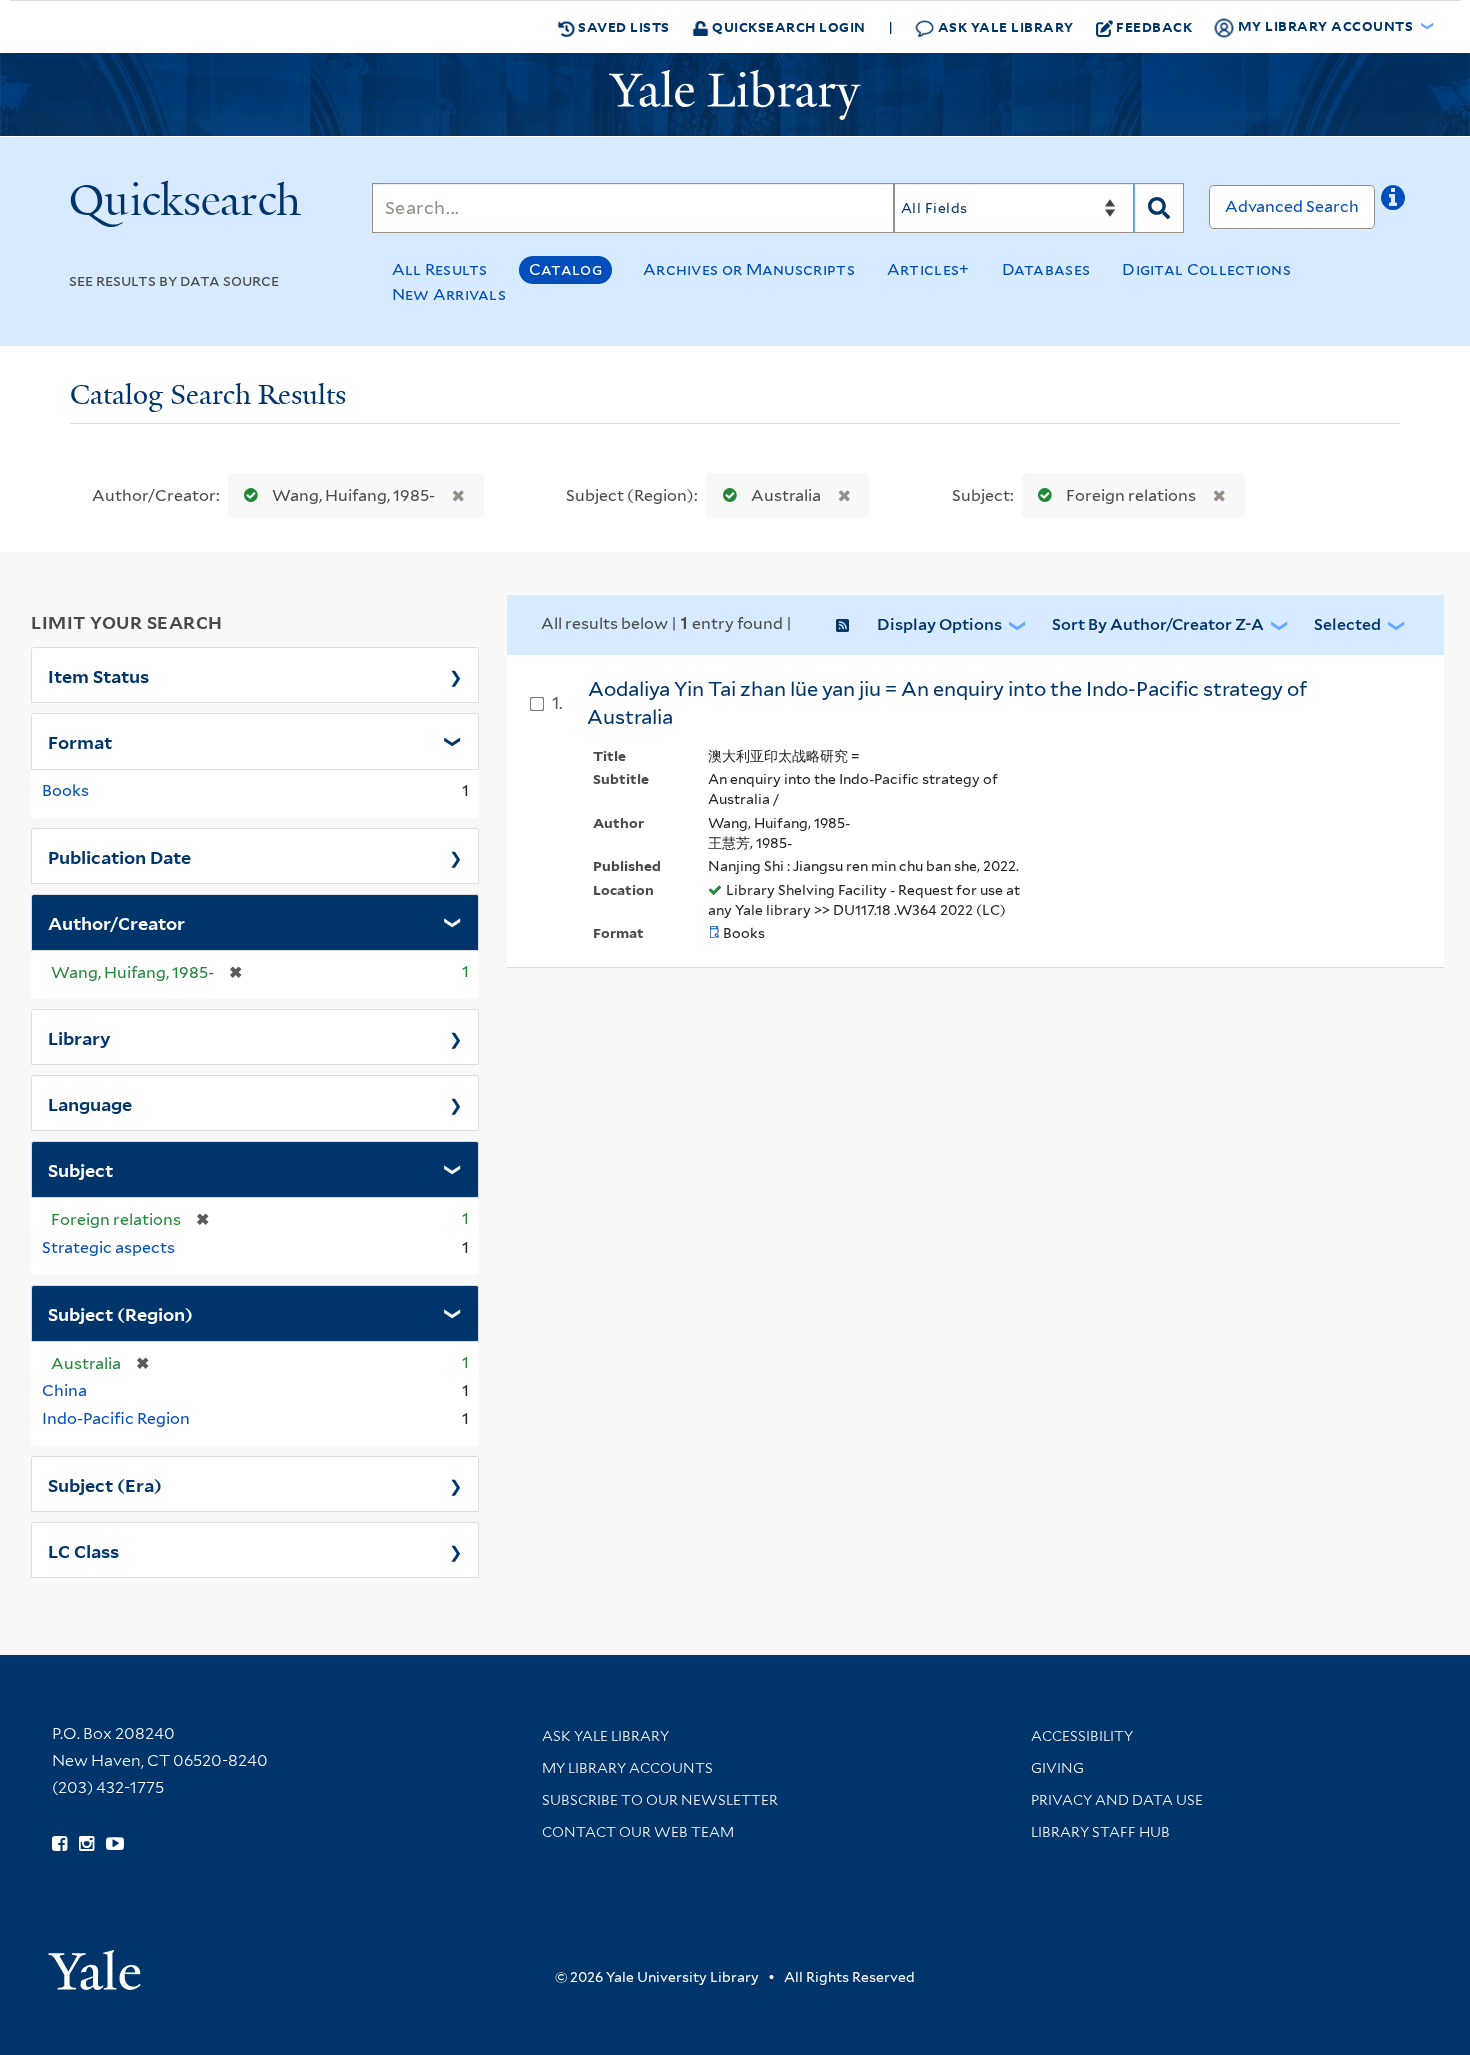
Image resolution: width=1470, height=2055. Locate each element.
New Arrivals (449, 294)
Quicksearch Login (787, 26)
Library (79, 1037)
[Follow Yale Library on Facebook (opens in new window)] (59, 1844)
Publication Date (119, 856)
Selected (1347, 624)
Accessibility (1082, 1736)
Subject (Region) (120, 1313)
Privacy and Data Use (1117, 1800)
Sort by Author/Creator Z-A (1158, 624)
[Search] (1159, 208)
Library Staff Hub (1100, 1832)
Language (90, 1103)
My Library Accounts (627, 1768)
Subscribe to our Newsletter (660, 1800)
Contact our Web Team (638, 1832)
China (64, 1390)
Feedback (1154, 26)
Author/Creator (116, 922)
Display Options (939, 624)
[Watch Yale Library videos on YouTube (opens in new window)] (115, 1844)
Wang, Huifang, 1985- (353, 495)
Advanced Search (1292, 206)
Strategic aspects (108, 1247)
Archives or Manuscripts (749, 269)
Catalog (565, 269)
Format (80, 741)
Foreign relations (1131, 495)
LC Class (83, 1550)
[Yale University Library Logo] (735, 95)
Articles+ (928, 269)
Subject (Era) (105, 1484)
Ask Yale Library (1004, 26)
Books (65, 790)
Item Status (98, 675)
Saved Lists (622, 26)
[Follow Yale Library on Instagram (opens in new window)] (86, 1844)
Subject (80, 1169)
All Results (440, 269)
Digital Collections (1206, 269)
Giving (1057, 1768)
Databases (1046, 269)
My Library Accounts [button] (1325, 25)
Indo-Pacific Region (116, 1418)
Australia (786, 495)
